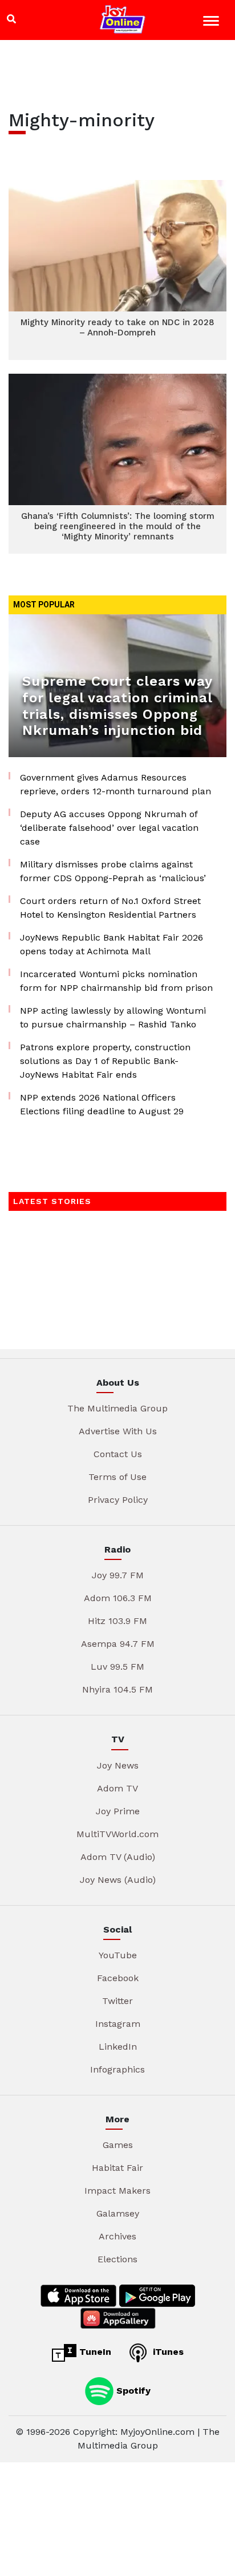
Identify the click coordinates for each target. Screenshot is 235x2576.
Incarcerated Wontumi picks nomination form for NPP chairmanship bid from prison (116, 981)
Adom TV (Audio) (118, 1857)
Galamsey (118, 2213)
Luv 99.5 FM (117, 1667)
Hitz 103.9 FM (117, 1621)
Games (118, 2145)
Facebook (118, 1978)
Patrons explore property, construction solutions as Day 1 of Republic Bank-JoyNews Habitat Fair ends (105, 1061)
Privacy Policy (118, 1500)
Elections (117, 2259)
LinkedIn (118, 2047)
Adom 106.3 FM (118, 1598)
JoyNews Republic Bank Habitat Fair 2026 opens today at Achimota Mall (112, 944)
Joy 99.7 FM (118, 1575)
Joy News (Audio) (118, 1880)
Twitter (117, 2001)
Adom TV (117, 1788)
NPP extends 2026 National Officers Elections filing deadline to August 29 (102, 1104)
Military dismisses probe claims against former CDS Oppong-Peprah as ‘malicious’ (113, 871)
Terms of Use (117, 1477)
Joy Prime (118, 1811)
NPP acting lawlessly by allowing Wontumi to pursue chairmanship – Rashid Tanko (113, 1017)
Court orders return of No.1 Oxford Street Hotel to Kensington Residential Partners (110, 908)
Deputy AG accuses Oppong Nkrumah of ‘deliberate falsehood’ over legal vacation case (109, 828)
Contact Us (118, 1454)
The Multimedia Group (117, 1408)
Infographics (117, 2069)
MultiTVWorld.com (117, 1834)
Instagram (118, 2024)
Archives (117, 2236)
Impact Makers (117, 2191)
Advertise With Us (118, 1431)
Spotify (132, 2390)
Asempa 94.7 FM (118, 1644)
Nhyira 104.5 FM (117, 1689)
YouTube (118, 1955)
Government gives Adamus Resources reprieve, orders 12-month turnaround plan (116, 784)
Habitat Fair (117, 2168)
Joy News (118, 1765)
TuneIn (94, 2352)
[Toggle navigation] (212, 23)
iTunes (167, 2352)
